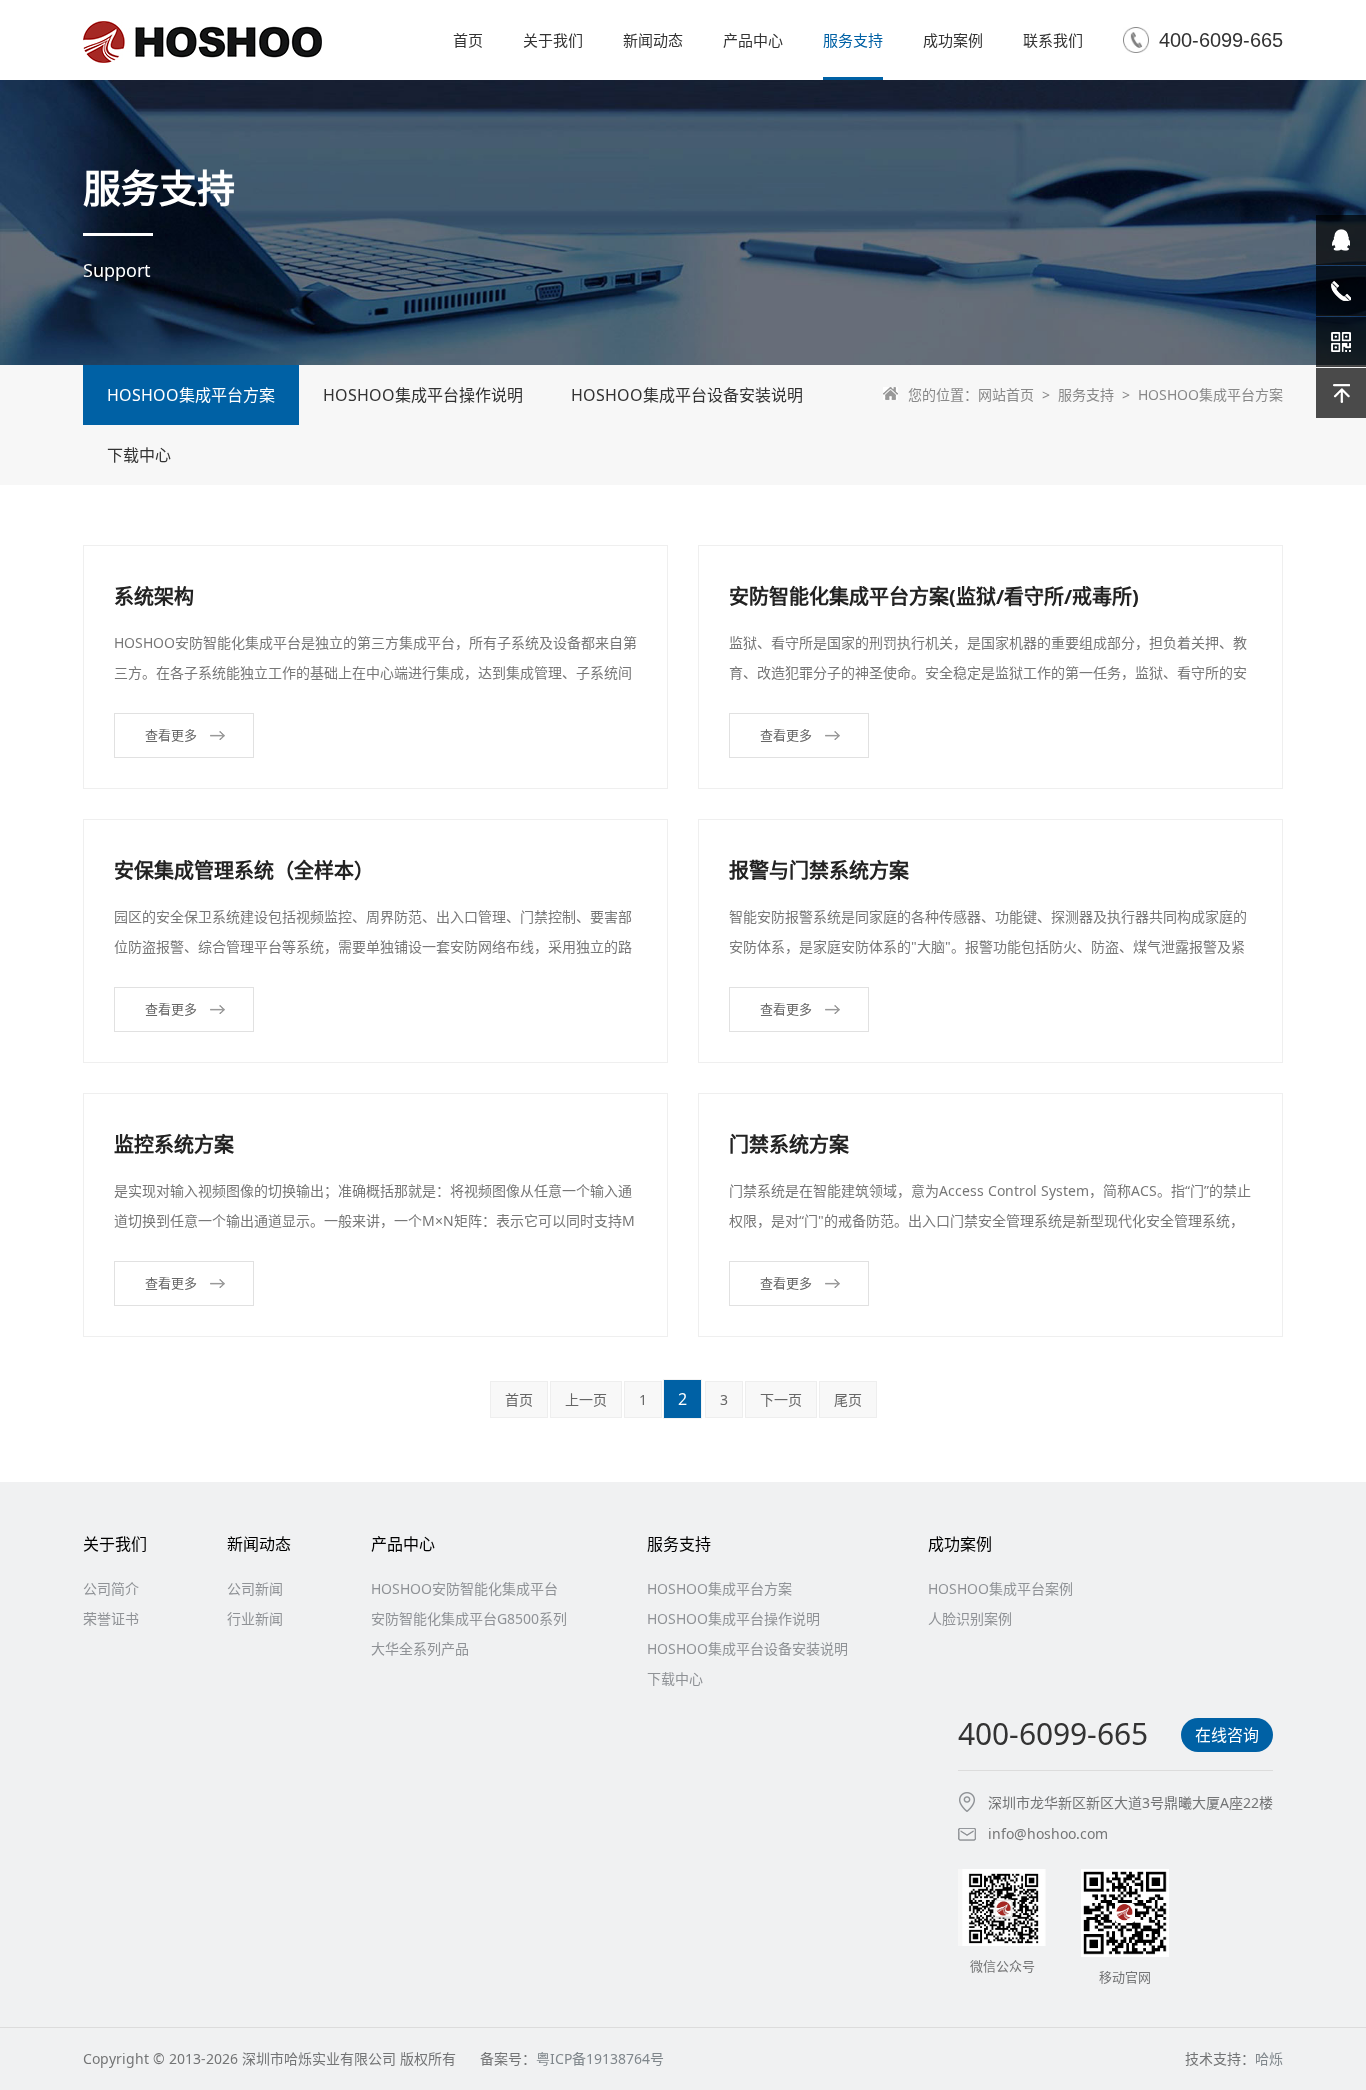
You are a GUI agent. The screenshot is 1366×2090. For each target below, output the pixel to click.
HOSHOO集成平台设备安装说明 (687, 395)
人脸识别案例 (970, 1618)
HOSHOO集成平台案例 (1000, 1588)
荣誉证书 (111, 1618)
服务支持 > (1098, 394)
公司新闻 (255, 1588)
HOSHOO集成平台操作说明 (423, 395)
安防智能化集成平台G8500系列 (469, 1618)
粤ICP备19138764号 (600, 2058)
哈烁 (1269, 2058)
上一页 (586, 1399)
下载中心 (139, 455)
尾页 (848, 1399)
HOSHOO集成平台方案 (191, 395)
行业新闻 (255, 1618)
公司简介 (111, 1588)
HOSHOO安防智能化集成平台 (464, 1588)
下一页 (781, 1399)
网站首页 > (1018, 394)
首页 (519, 1399)
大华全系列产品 (420, 1648)
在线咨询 (1227, 1735)
